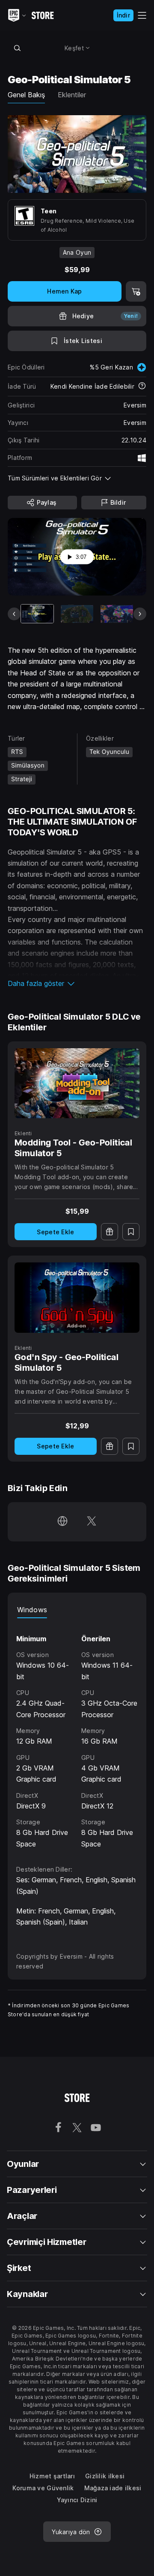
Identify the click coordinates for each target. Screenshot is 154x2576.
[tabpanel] (77, 1734)
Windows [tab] (32, 1610)
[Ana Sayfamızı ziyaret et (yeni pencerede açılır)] (62, 1522)
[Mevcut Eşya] (37, 614)
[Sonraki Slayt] (140, 614)
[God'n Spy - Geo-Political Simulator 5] (77, 1297)
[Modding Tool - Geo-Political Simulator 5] (77, 1083)
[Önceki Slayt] (14, 614)
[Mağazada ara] (17, 48)
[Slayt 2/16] (77, 614)
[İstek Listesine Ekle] (131, 1232)
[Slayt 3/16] (117, 614)
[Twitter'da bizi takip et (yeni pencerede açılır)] (92, 1522)
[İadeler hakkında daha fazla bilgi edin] (142, 387)
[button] (77, 983)
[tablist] (77, 1610)
